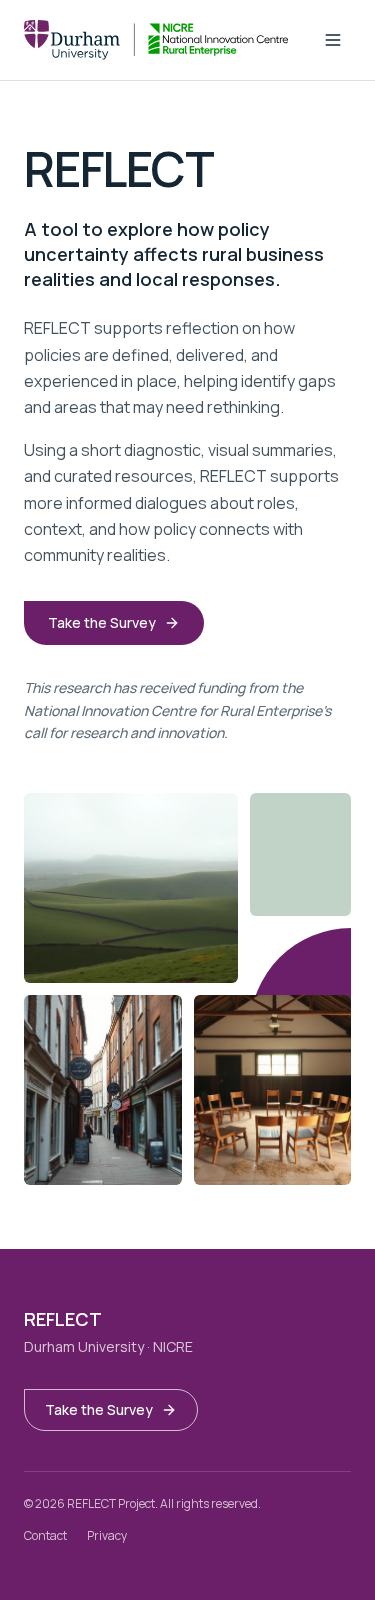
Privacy (107, 1535)
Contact (45, 1535)
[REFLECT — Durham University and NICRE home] (156, 40)
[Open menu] (333, 40)
